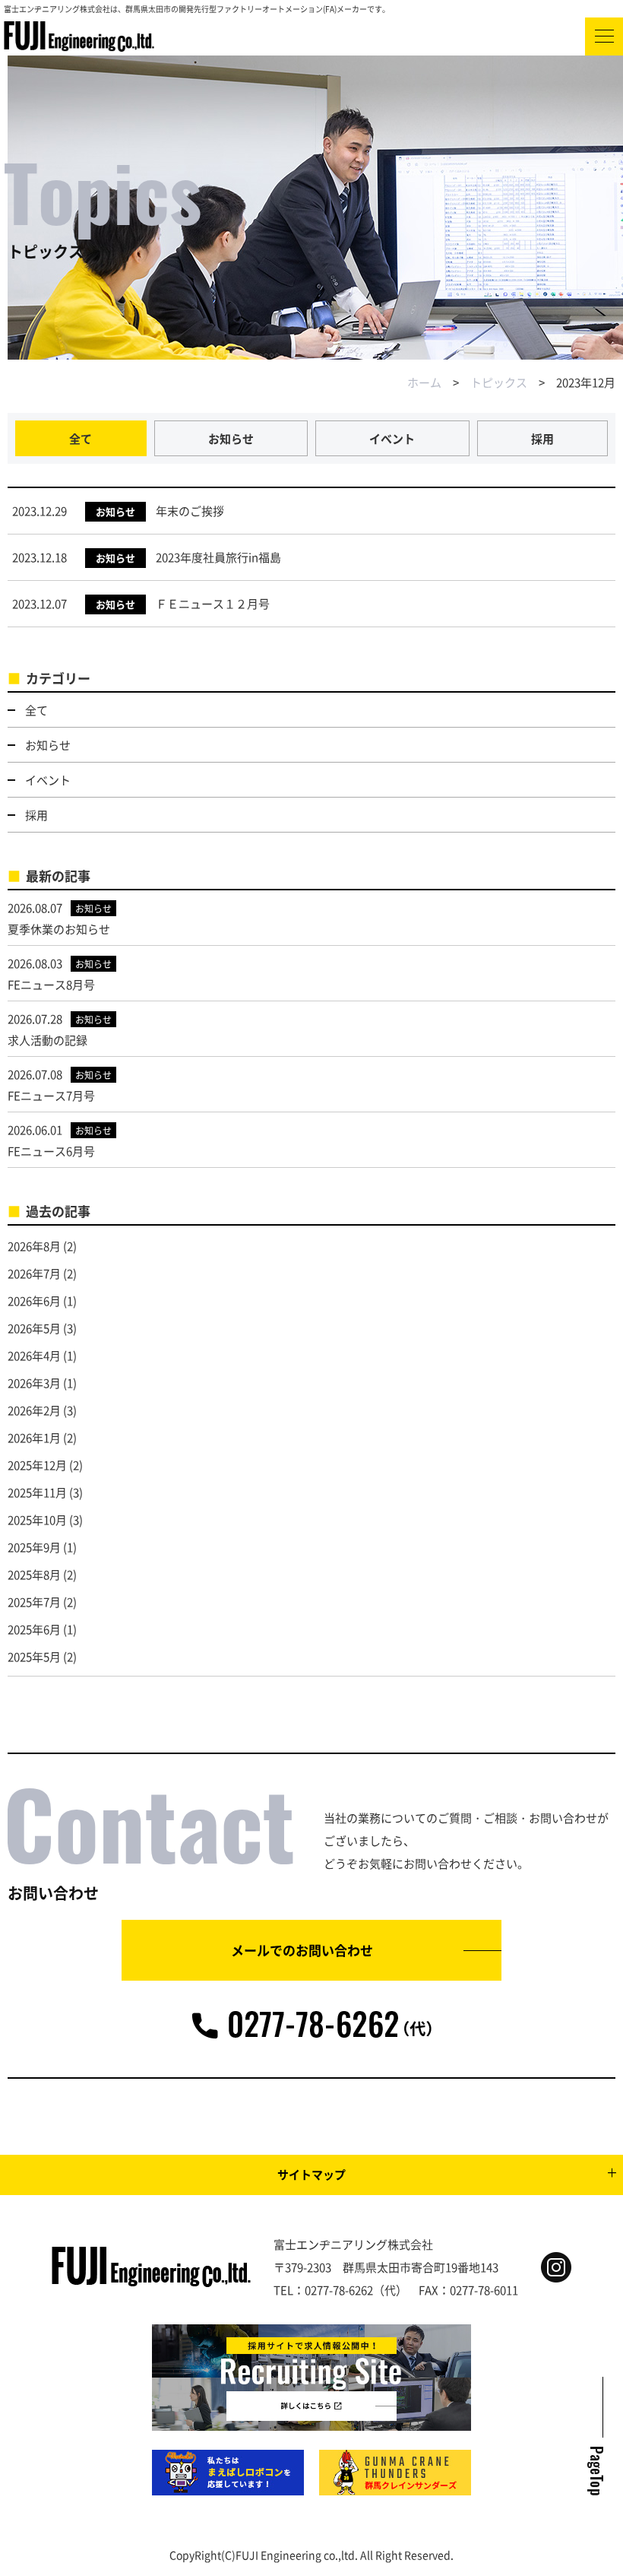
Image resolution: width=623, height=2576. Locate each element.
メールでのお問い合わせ (302, 1950)
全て (81, 438)
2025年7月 (34, 1602)
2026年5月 (34, 1328)
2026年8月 (34, 1246)
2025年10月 (37, 1520)
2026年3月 (34, 1383)
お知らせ (231, 438)
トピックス (499, 382)
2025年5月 (34, 1656)
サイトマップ (311, 2174)
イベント (392, 438)
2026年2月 (34, 1410)
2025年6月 (34, 1629)
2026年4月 (34, 1355)
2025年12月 (37, 1465)
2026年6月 (34, 1301)
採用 (542, 438)
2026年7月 (34, 1273)
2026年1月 (34, 1437)
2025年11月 (37, 1492)
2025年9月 (34, 1547)
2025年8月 (34, 1574)
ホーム (424, 382)
